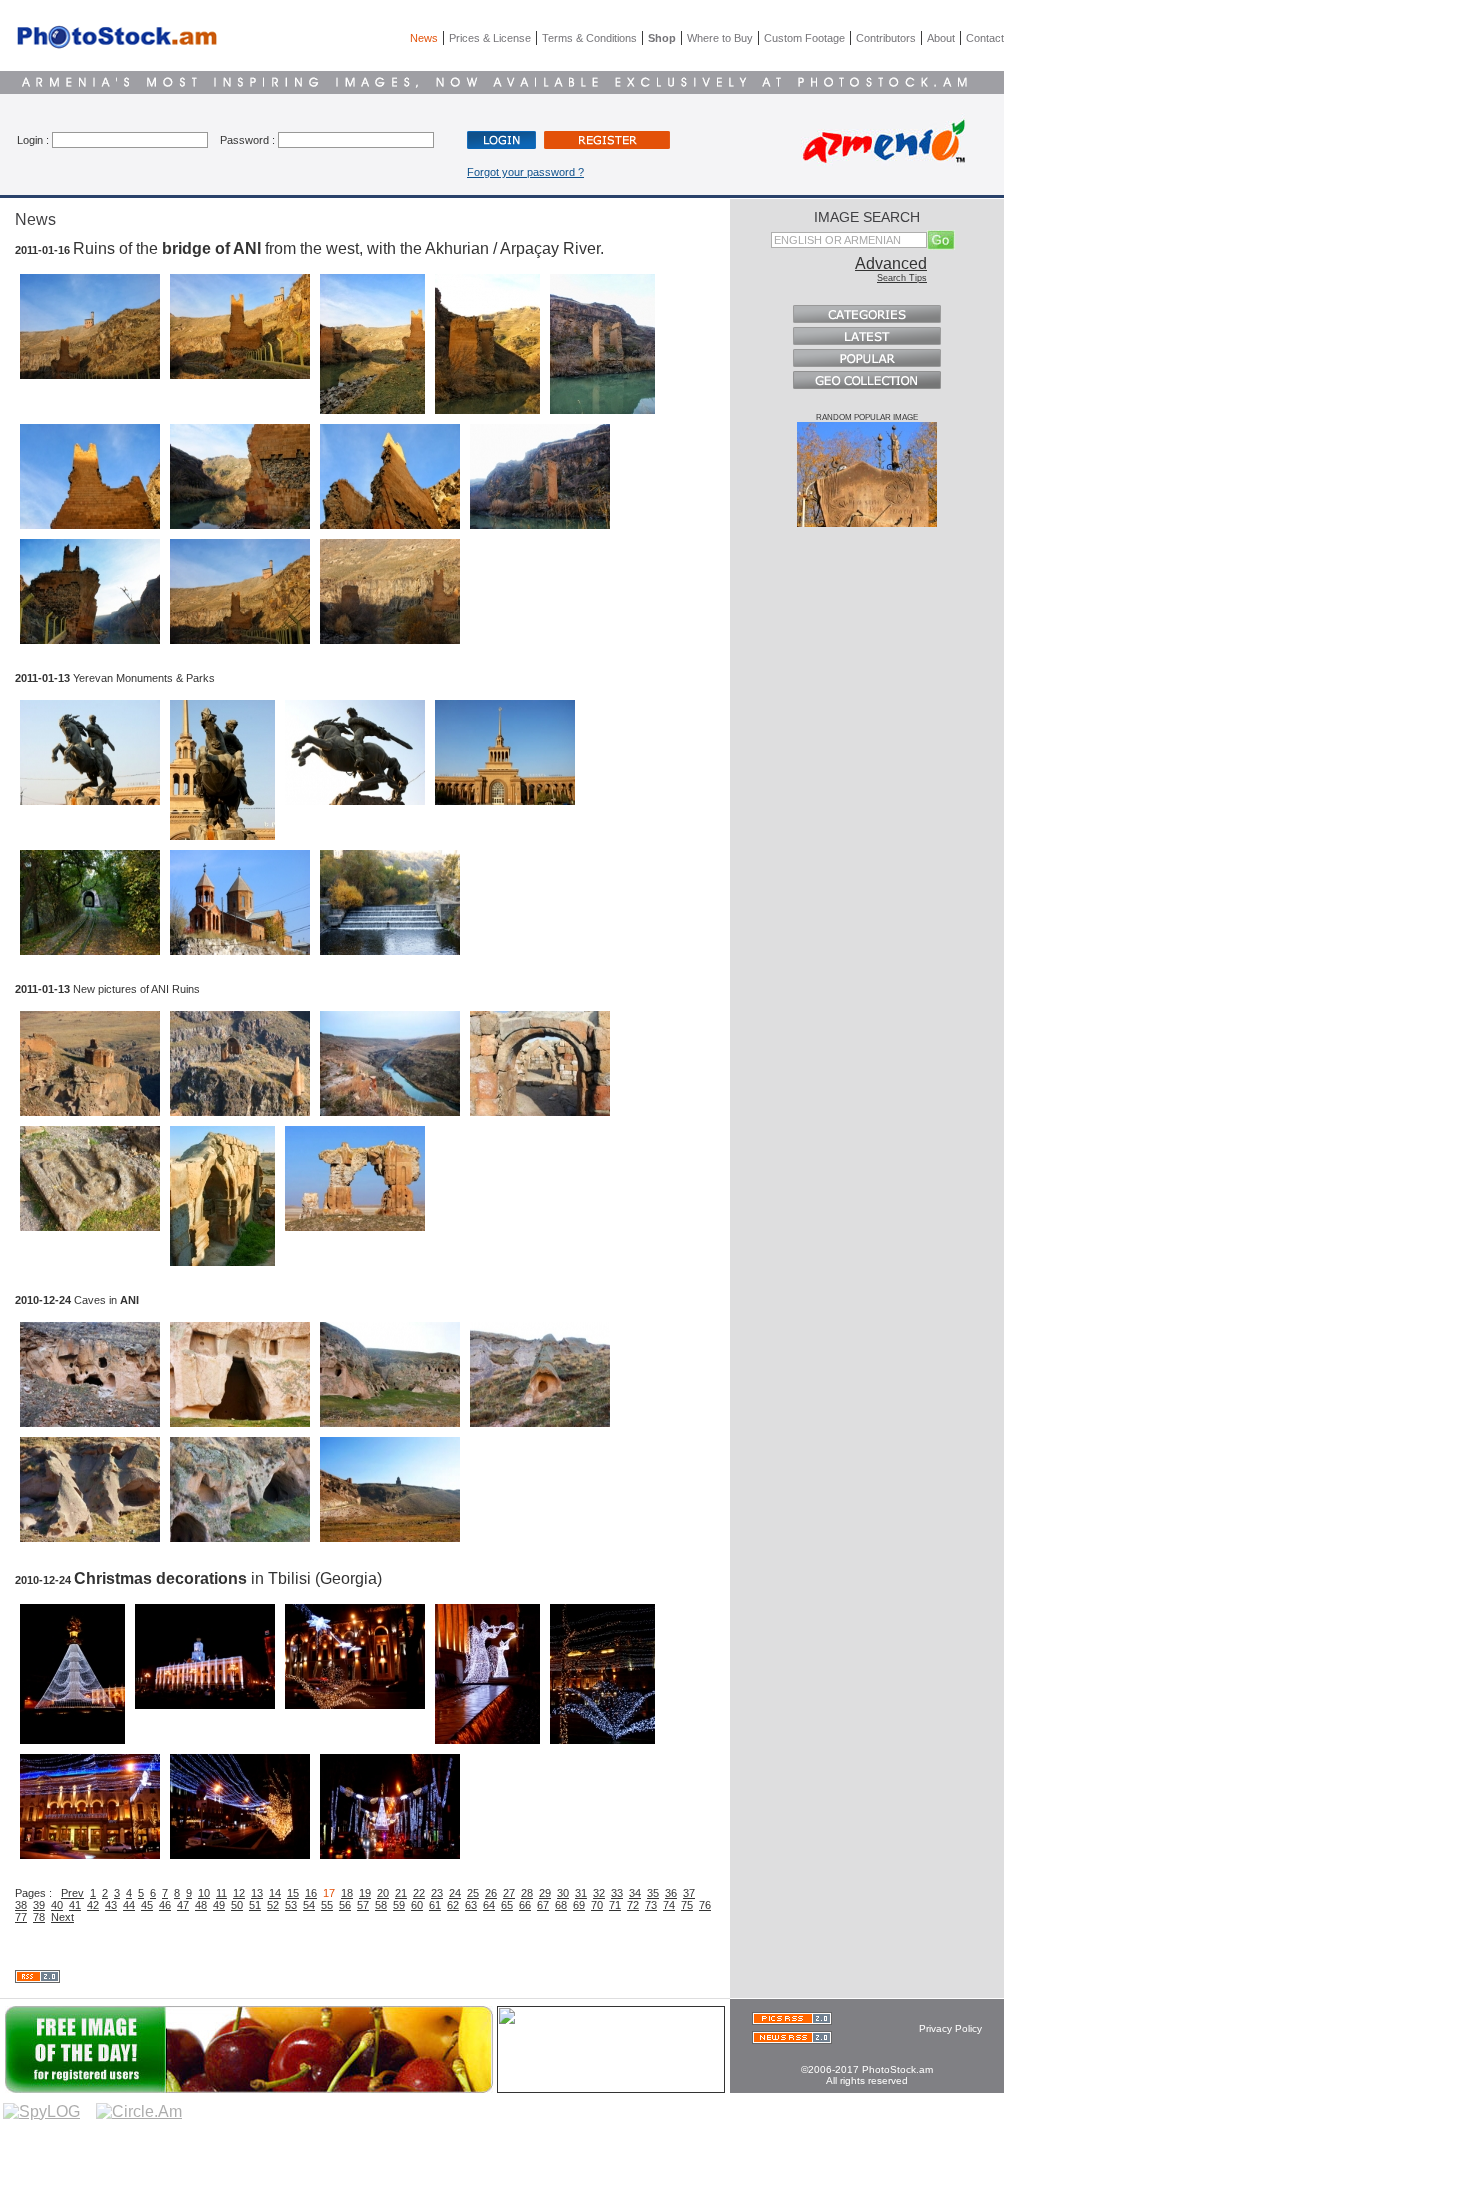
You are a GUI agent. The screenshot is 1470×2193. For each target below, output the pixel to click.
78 (39, 1917)
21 (401, 1893)
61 (435, 1905)
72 (633, 1905)
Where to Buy (720, 38)
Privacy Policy (950, 2028)
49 (219, 1905)
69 (579, 1905)
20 (383, 1893)
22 (419, 1893)
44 (129, 1905)
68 (561, 1905)
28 (527, 1893)
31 (581, 1893)
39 (39, 1905)
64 (489, 1905)
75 (687, 1905)
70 (597, 1905)
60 (417, 1905)
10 (204, 1893)
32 (599, 1893)
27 (509, 1893)
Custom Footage (804, 38)
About (941, 38)
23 (437, 1893)
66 (525, 1905)
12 (239, 1893)
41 (75, 1905)
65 (507, 1905)
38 (21, 1905)
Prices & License (490, 38)
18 (347, 1893)
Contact (985, 38)
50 (237, 1905)
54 (309, 1905)
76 (705, 1905)
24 (455, 1893)
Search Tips (902, 278)
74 (669, 1905)
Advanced (891, 263)
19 (365, 1893)
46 (165, 1905)
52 (273, 1905)
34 (635, 1893)
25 (473, 1893)
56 (345, 1905)
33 (617, 1893)
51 (255, 1905)
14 (275, 1893)
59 (399, 1905)
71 (615, 1905)
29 (545, 1893)
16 (311, 1893)
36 (671, 1893)
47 (183, 1905)
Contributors (886, 38)
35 (653, 1893)
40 (57, 1905)
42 (93, 1905)
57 (363, 1905)
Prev (72, 1893)
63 (471, 1905)
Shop (662, 38)
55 (327, 1905)
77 (21, 1917)
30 (563, 1893)
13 (257, 1893)
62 (453, 1905)
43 (111, 1905)
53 (291, 1905)
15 (293, 1893)
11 (221, 1893)
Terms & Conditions (589, 38)
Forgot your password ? (525, 172)
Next (62, 1917)
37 (689, 1893)
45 (147, 1905)
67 (543, 1905)
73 (651, 1905)
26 (491, 1893)
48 (201, 1905)
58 (381, 1905)
